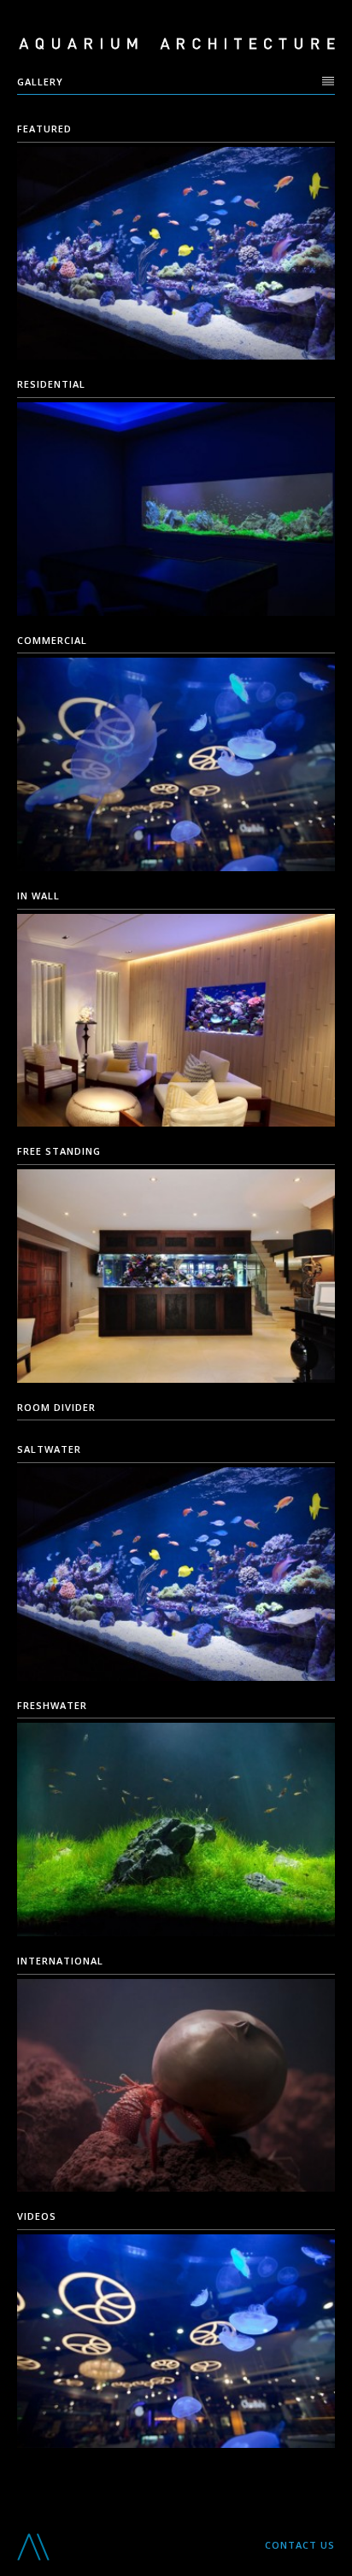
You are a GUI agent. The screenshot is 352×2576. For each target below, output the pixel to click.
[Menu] (329, 81)
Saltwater (49, 1449)
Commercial (52, 640)
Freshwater (52, 1705)
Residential (51, 384)
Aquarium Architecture (177, 44)
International (60, 1961)
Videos (37, 2216)
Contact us (300, 2545)
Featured (44, 129)
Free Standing (59, 1151)
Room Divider (56, 1407)
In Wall (38, 896)
